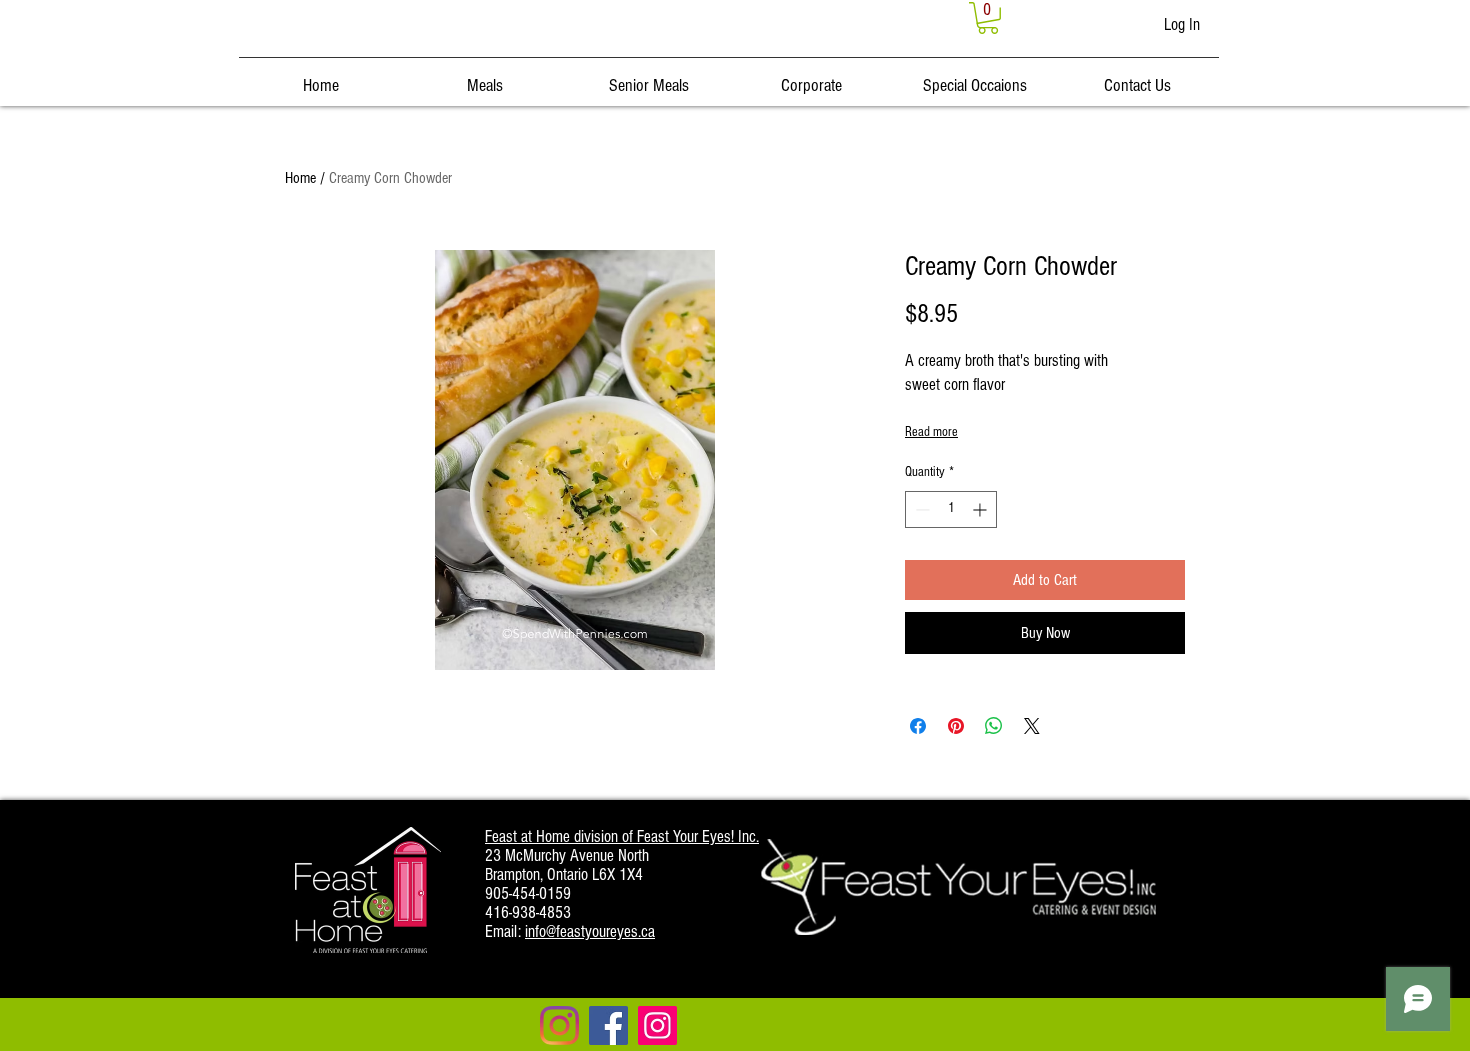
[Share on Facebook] (918, 726)
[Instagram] (559, 1025)
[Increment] (981, 509)
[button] (988, 18)
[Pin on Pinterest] (956, 726)
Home (300, 178)
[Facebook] (608, 1025)
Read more (931, 432)
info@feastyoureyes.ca (590, 931)
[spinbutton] (951, 509)
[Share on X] (1032, 726)
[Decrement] (920, 509)
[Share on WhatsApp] (994, 726)
